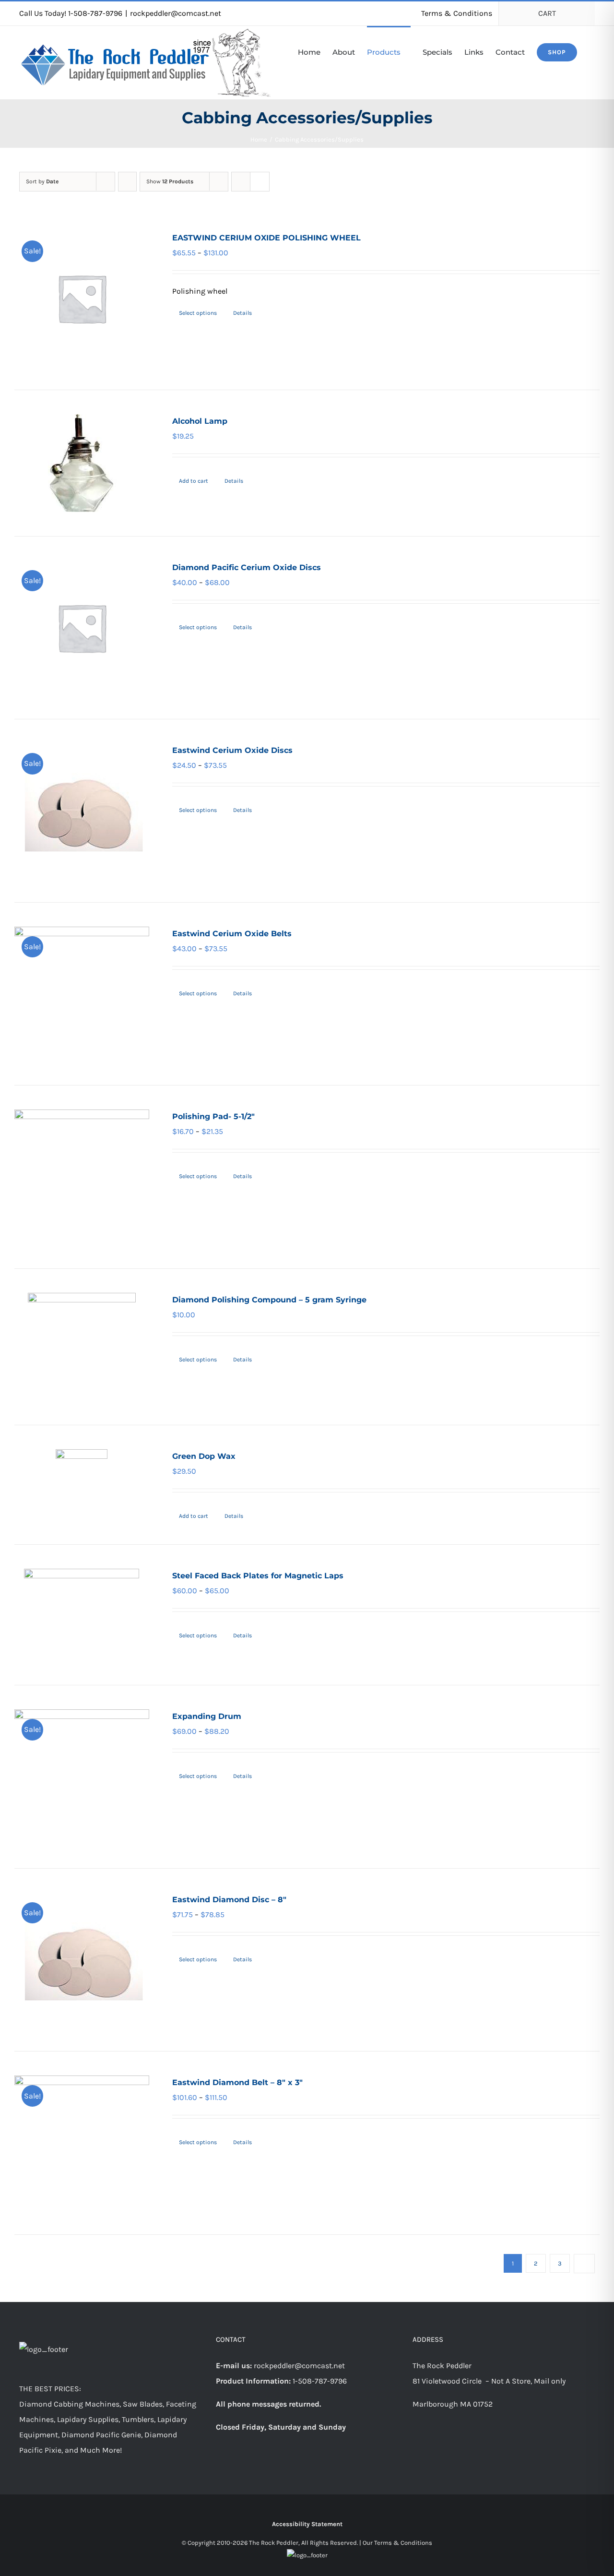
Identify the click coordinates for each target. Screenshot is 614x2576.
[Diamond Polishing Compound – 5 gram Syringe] (82, 1347)
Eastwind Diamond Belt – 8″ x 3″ (237, 2082)
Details (242, 313)
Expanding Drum (207, 1716)
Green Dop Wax (204, 1456)
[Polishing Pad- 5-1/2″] (82, 1177)
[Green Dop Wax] (82, 1479)
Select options (198, 313)
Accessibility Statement (307, 2524)
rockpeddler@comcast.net (176, 13)
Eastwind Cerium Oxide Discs (232, 750)
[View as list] (260, 182)
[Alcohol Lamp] (82, 463)
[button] (592, 51)
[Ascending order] (127, 182)
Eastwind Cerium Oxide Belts (232, 934)
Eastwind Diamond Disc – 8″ (229, 1900)
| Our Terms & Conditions (396, 2543)
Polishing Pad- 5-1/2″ (213, 1116)
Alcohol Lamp (200, 421)
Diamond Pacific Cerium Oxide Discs (247, 567)
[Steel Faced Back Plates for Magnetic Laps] (82, 1615)
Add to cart (194, 481)
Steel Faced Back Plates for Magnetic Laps (258, 1576)
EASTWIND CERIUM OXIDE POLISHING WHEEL (266, 238)
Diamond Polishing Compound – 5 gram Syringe (269, 1300)
